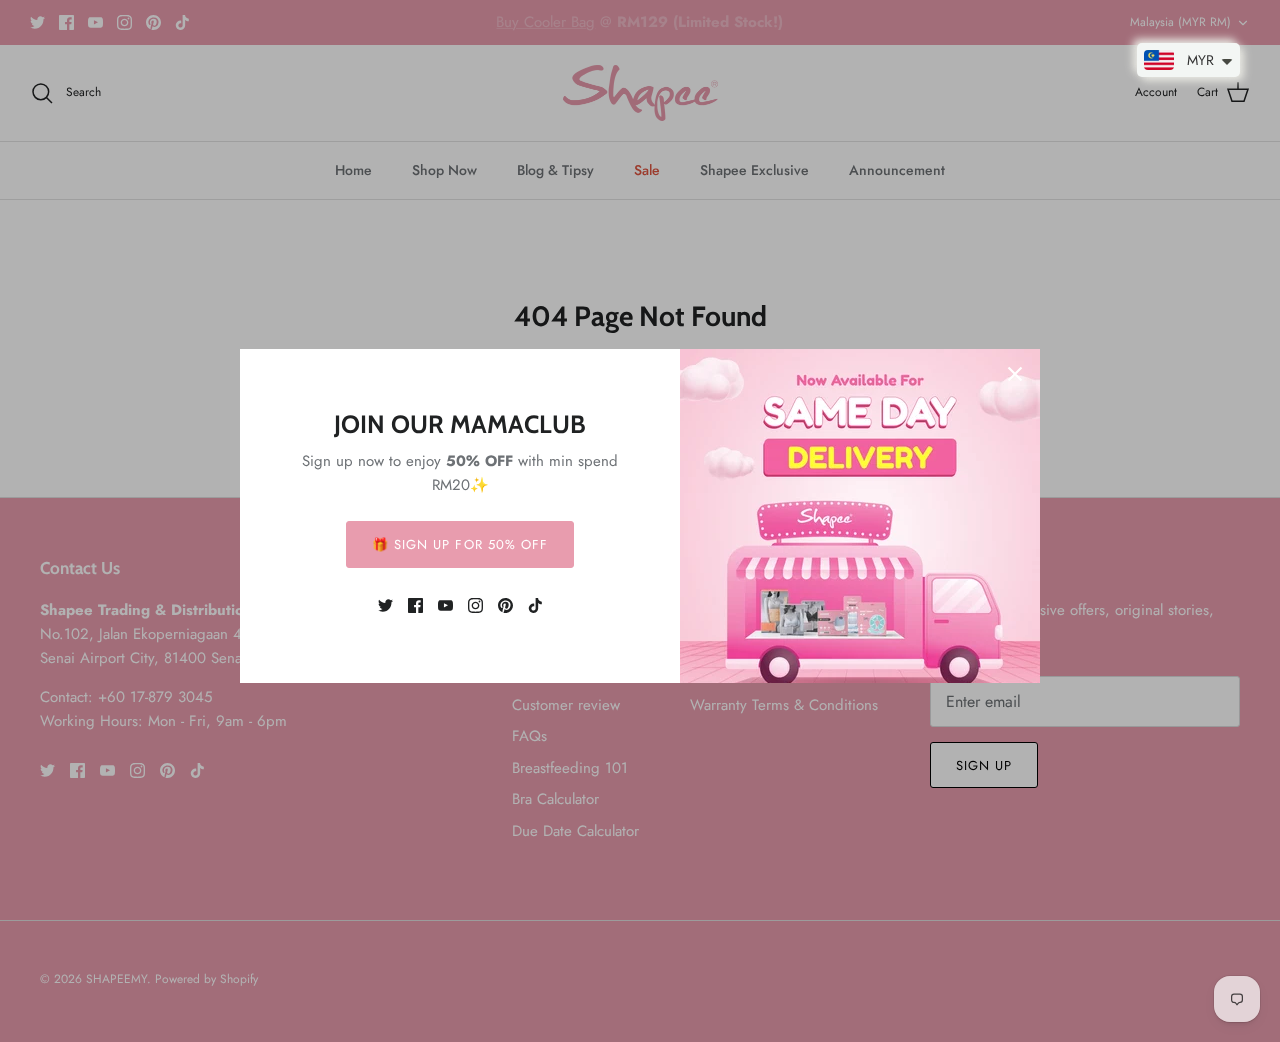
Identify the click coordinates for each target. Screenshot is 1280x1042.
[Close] (1015, 374)
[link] (385, 605)
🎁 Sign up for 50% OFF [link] (460, 544)
